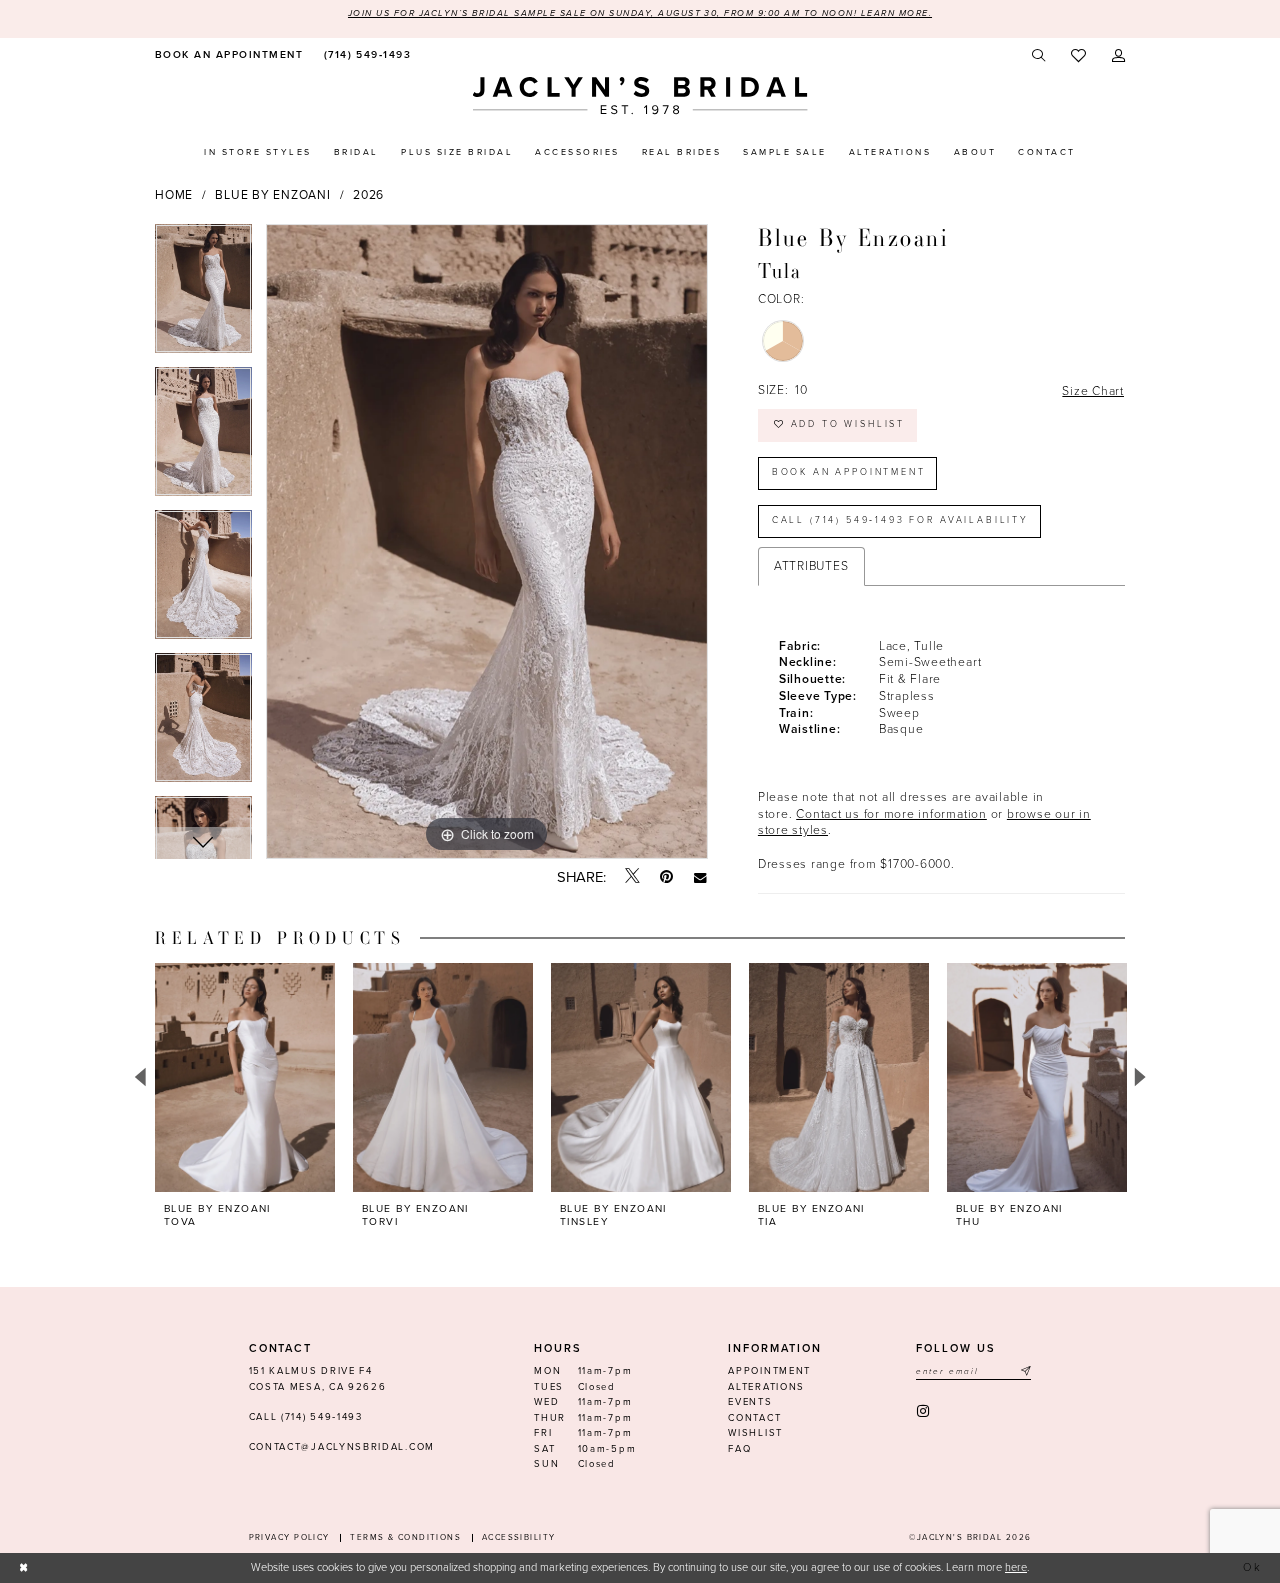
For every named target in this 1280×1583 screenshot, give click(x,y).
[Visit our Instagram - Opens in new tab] (924, 1411)
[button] (1118, 55)
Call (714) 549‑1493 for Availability (900, 520)
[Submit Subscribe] (1025, 1371)
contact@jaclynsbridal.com (342, 1447)
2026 (368, 195)
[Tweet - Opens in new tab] (632, 877)
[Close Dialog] (24, 1568)
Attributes (811, 566)
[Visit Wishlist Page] (1078, 56)
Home (174, 195)
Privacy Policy (289, 1537)
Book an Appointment (849, 472)
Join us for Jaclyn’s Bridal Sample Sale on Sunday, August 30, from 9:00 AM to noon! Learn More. (640, 13)
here (1016, 1567)
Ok (1253, 1567)
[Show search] (1039, 55)
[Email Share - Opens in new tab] (700, 877)
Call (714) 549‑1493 (306, 1417)
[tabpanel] (203, 295)
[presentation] (245, 1077)
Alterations (766, 1387)
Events (750, 1402)
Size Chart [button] (1093, 391)
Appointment (769, 1371)
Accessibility (519, 1537)
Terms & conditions (405, 1537)
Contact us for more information (891, 814)
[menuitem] (226, 55)
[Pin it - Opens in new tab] (666, 877)
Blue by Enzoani (272, 195)
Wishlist (755, 1433)
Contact (754, 1418)
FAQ (739, 1449)
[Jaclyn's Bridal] (640, 95)
